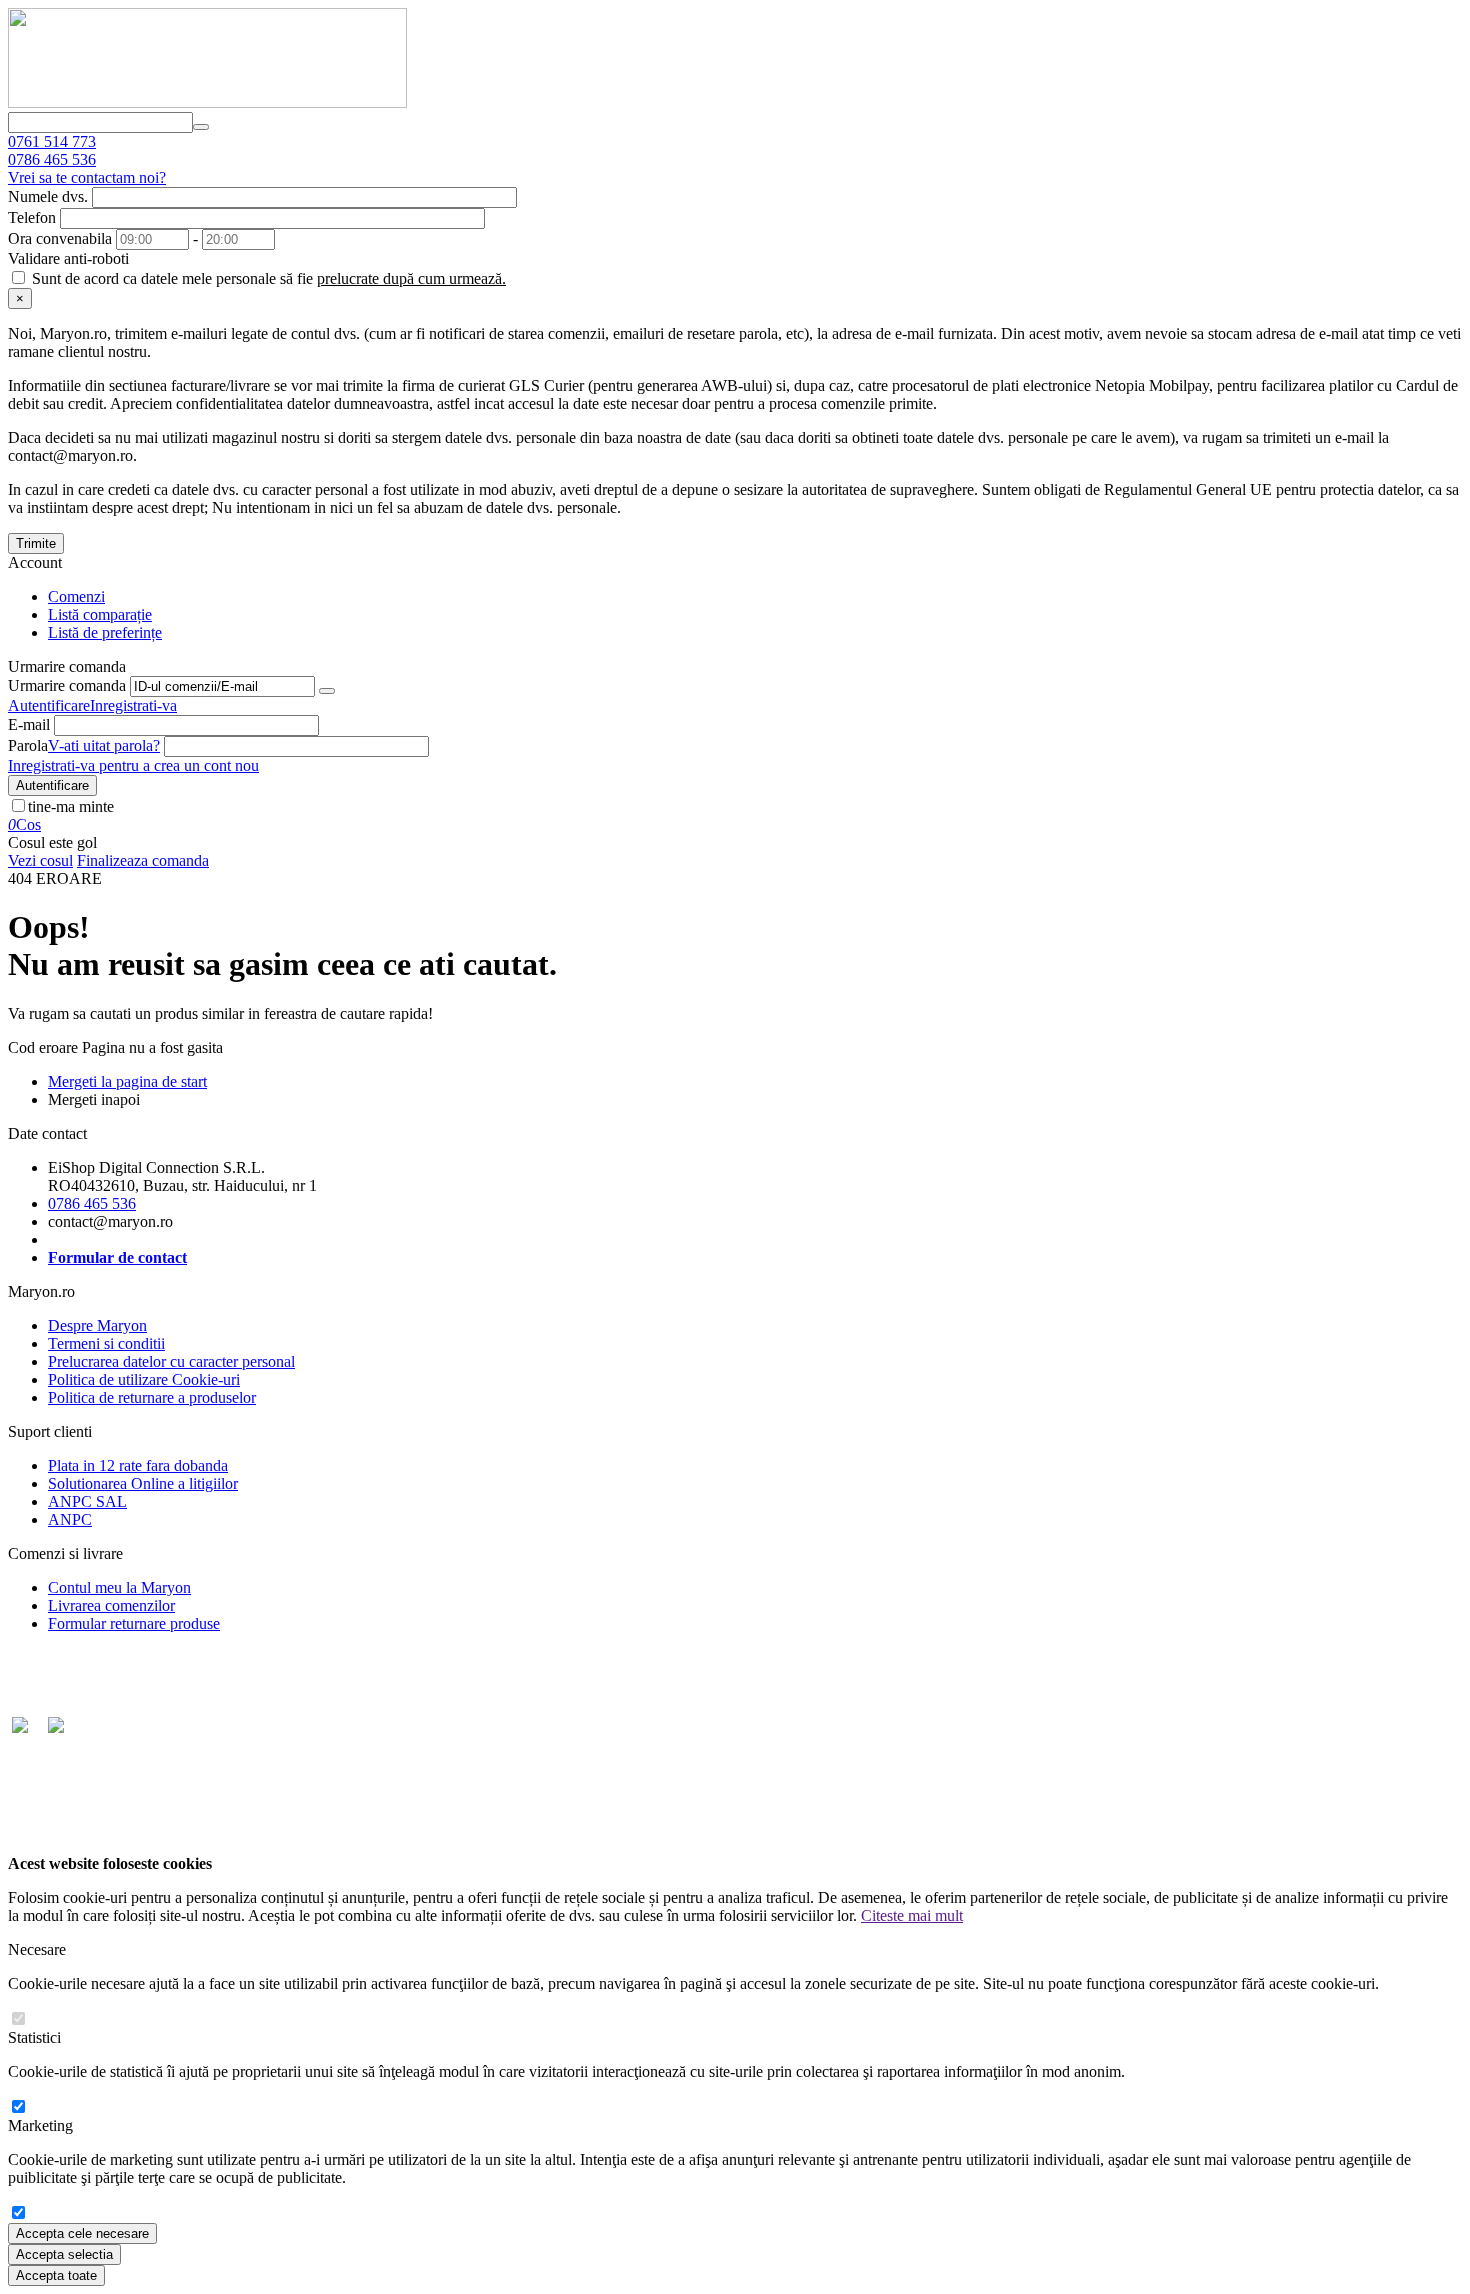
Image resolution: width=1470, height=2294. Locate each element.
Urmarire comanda (67, 685)
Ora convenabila (60, 238)
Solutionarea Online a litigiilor (143, 1483)
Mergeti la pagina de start (127, 1081)
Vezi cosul (40, 860)
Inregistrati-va (133, 705)
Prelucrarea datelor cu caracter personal (171, 1361)
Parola (28, 745)
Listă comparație (100, 614)
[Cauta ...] (201, 127)
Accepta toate (56, 2275)
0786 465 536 (52, 159)
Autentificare (49, 705)
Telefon (32, 217)
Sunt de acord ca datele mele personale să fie (267, 278)
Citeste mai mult (912, 1915)
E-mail (29, 724)
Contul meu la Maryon (119, 1587)
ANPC (70, 1519)
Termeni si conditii (106, 1343)
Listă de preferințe (105, 632)
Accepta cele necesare (82, 2233)
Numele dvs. (48, 196)
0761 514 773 (52, 141)
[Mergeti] (327, 691)
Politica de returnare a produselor (152, 1397)
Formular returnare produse (134, 1623)
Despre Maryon (97, 1325)
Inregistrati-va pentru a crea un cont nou (133, 765)
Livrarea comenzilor (111, 1605)
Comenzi (76, 596)
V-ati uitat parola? (104, 745)
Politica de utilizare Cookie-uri (144, 1379)
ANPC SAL (87, 1501)
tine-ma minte (71, 806)
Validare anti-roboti (68, 258)
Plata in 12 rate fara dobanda (138, 1465)
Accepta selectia (64, 2254)
